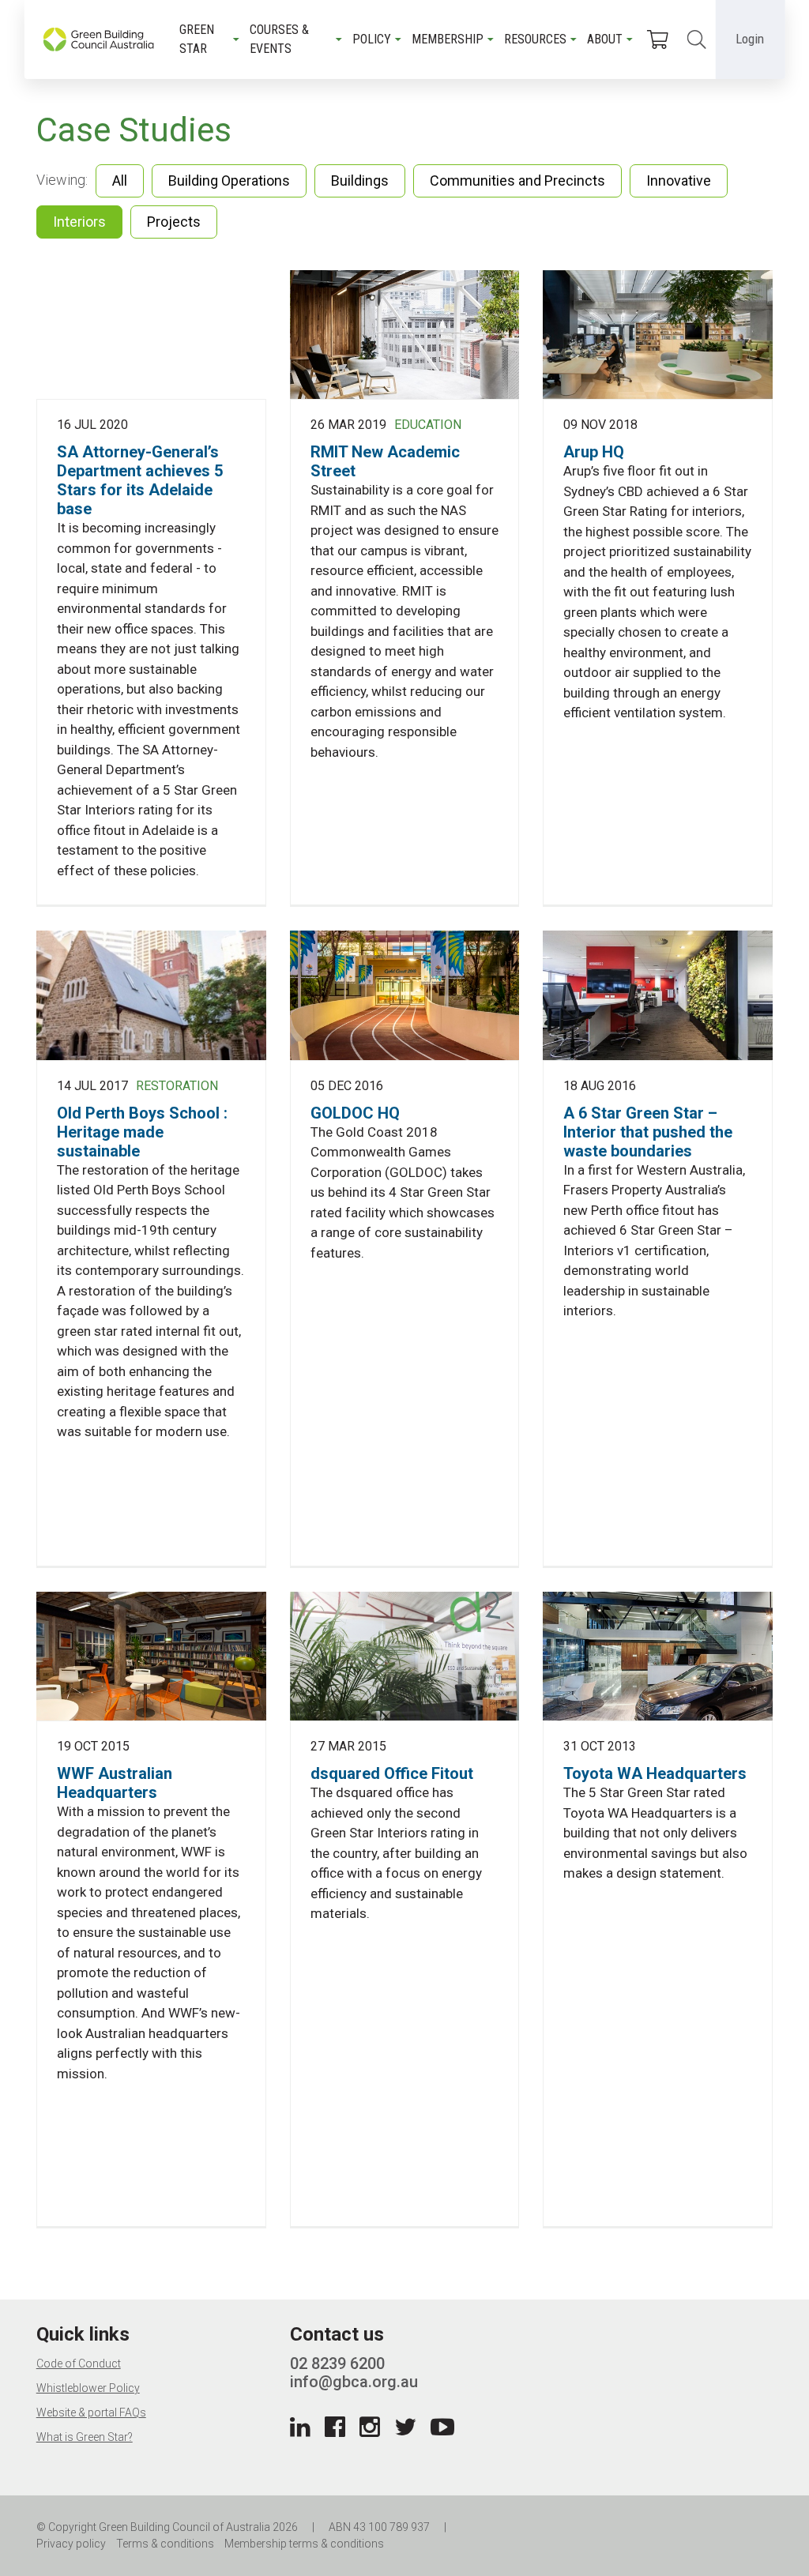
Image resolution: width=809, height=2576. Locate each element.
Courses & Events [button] (279, 39)
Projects (174, 222)
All (120, 181)
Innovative (679, 181)
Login (750, 39)
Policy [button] (372, 39)
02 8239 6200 (337, 2364)
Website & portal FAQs (91, 2412)
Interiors (79, 222)
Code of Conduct (79, 2364)
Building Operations (229, 181)
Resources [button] (535, 39)
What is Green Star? (85, 2437)
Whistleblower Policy (88, 2388)
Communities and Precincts (517, 181)
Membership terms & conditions (304, 2544)
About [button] (605, 39)
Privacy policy (71, 2544)
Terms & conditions (165, 2544)
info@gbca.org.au (354, 2382)
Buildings (360, 181)
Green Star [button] (197, 39)
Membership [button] (448, 39)
